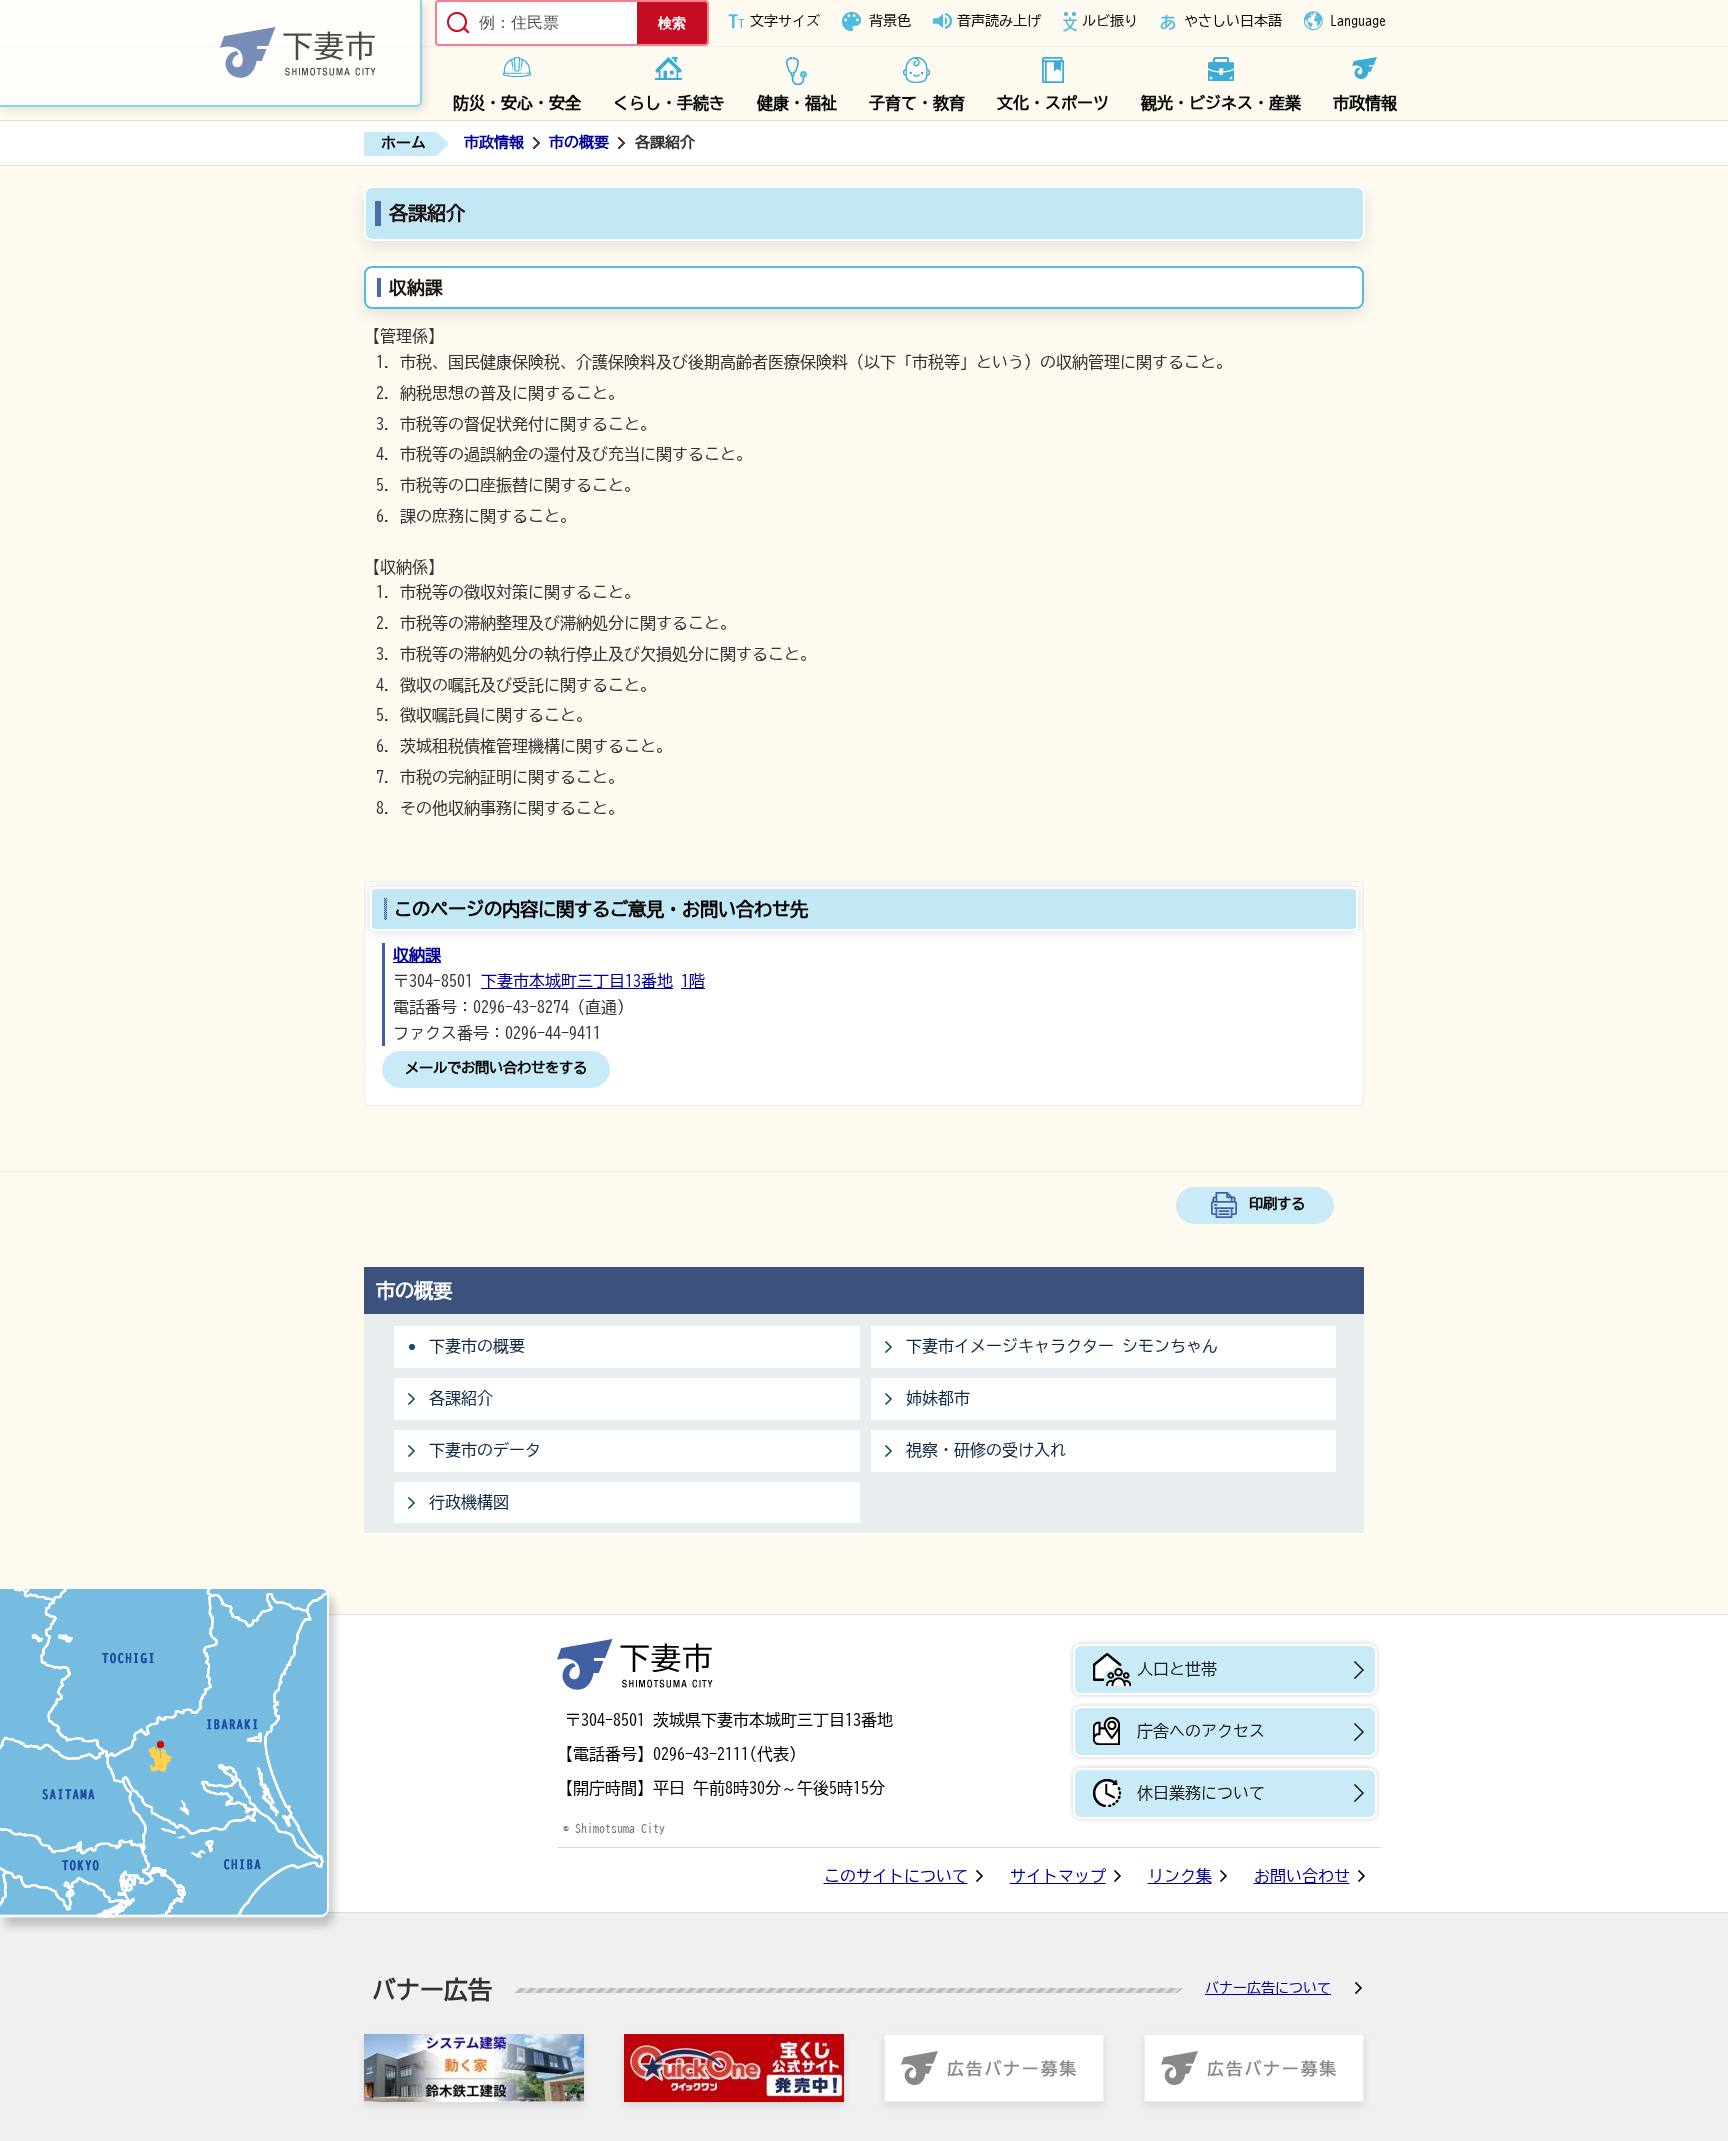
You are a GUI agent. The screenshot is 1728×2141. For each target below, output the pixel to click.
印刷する (1277, 1203)
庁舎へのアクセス (1201, 1731)
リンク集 (1180, 1876)
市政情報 (1365, 103)
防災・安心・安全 (517, 103)
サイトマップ (1058, 1876)
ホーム (403, 142)
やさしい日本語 (1233, 21)
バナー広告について (1268, 1988)
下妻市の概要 (477, 1346)
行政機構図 (469, 1502)
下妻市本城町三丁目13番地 (577, 981)
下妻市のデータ (485, 1450)
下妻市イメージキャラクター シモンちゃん (1062, 1346)
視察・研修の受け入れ (986, 1450)
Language (1358, 21)
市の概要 (579, 142)
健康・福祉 (797, 103)
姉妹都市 (938, 1398)
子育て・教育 (917, 103)
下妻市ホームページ (211, 53)
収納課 (417, 955)
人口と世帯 (1177, 1669)
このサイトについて (896, 1876)
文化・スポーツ (1053, 103)
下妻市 (635, 1664)
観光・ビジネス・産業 (1221, 103)
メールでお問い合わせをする (496, 1067)
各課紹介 (461, 1398)
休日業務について (1201, 1793)
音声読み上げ (999, 21)
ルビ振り (1110, 21)
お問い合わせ (1302, 1876)
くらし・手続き (669, 103)
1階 (693, 981)
